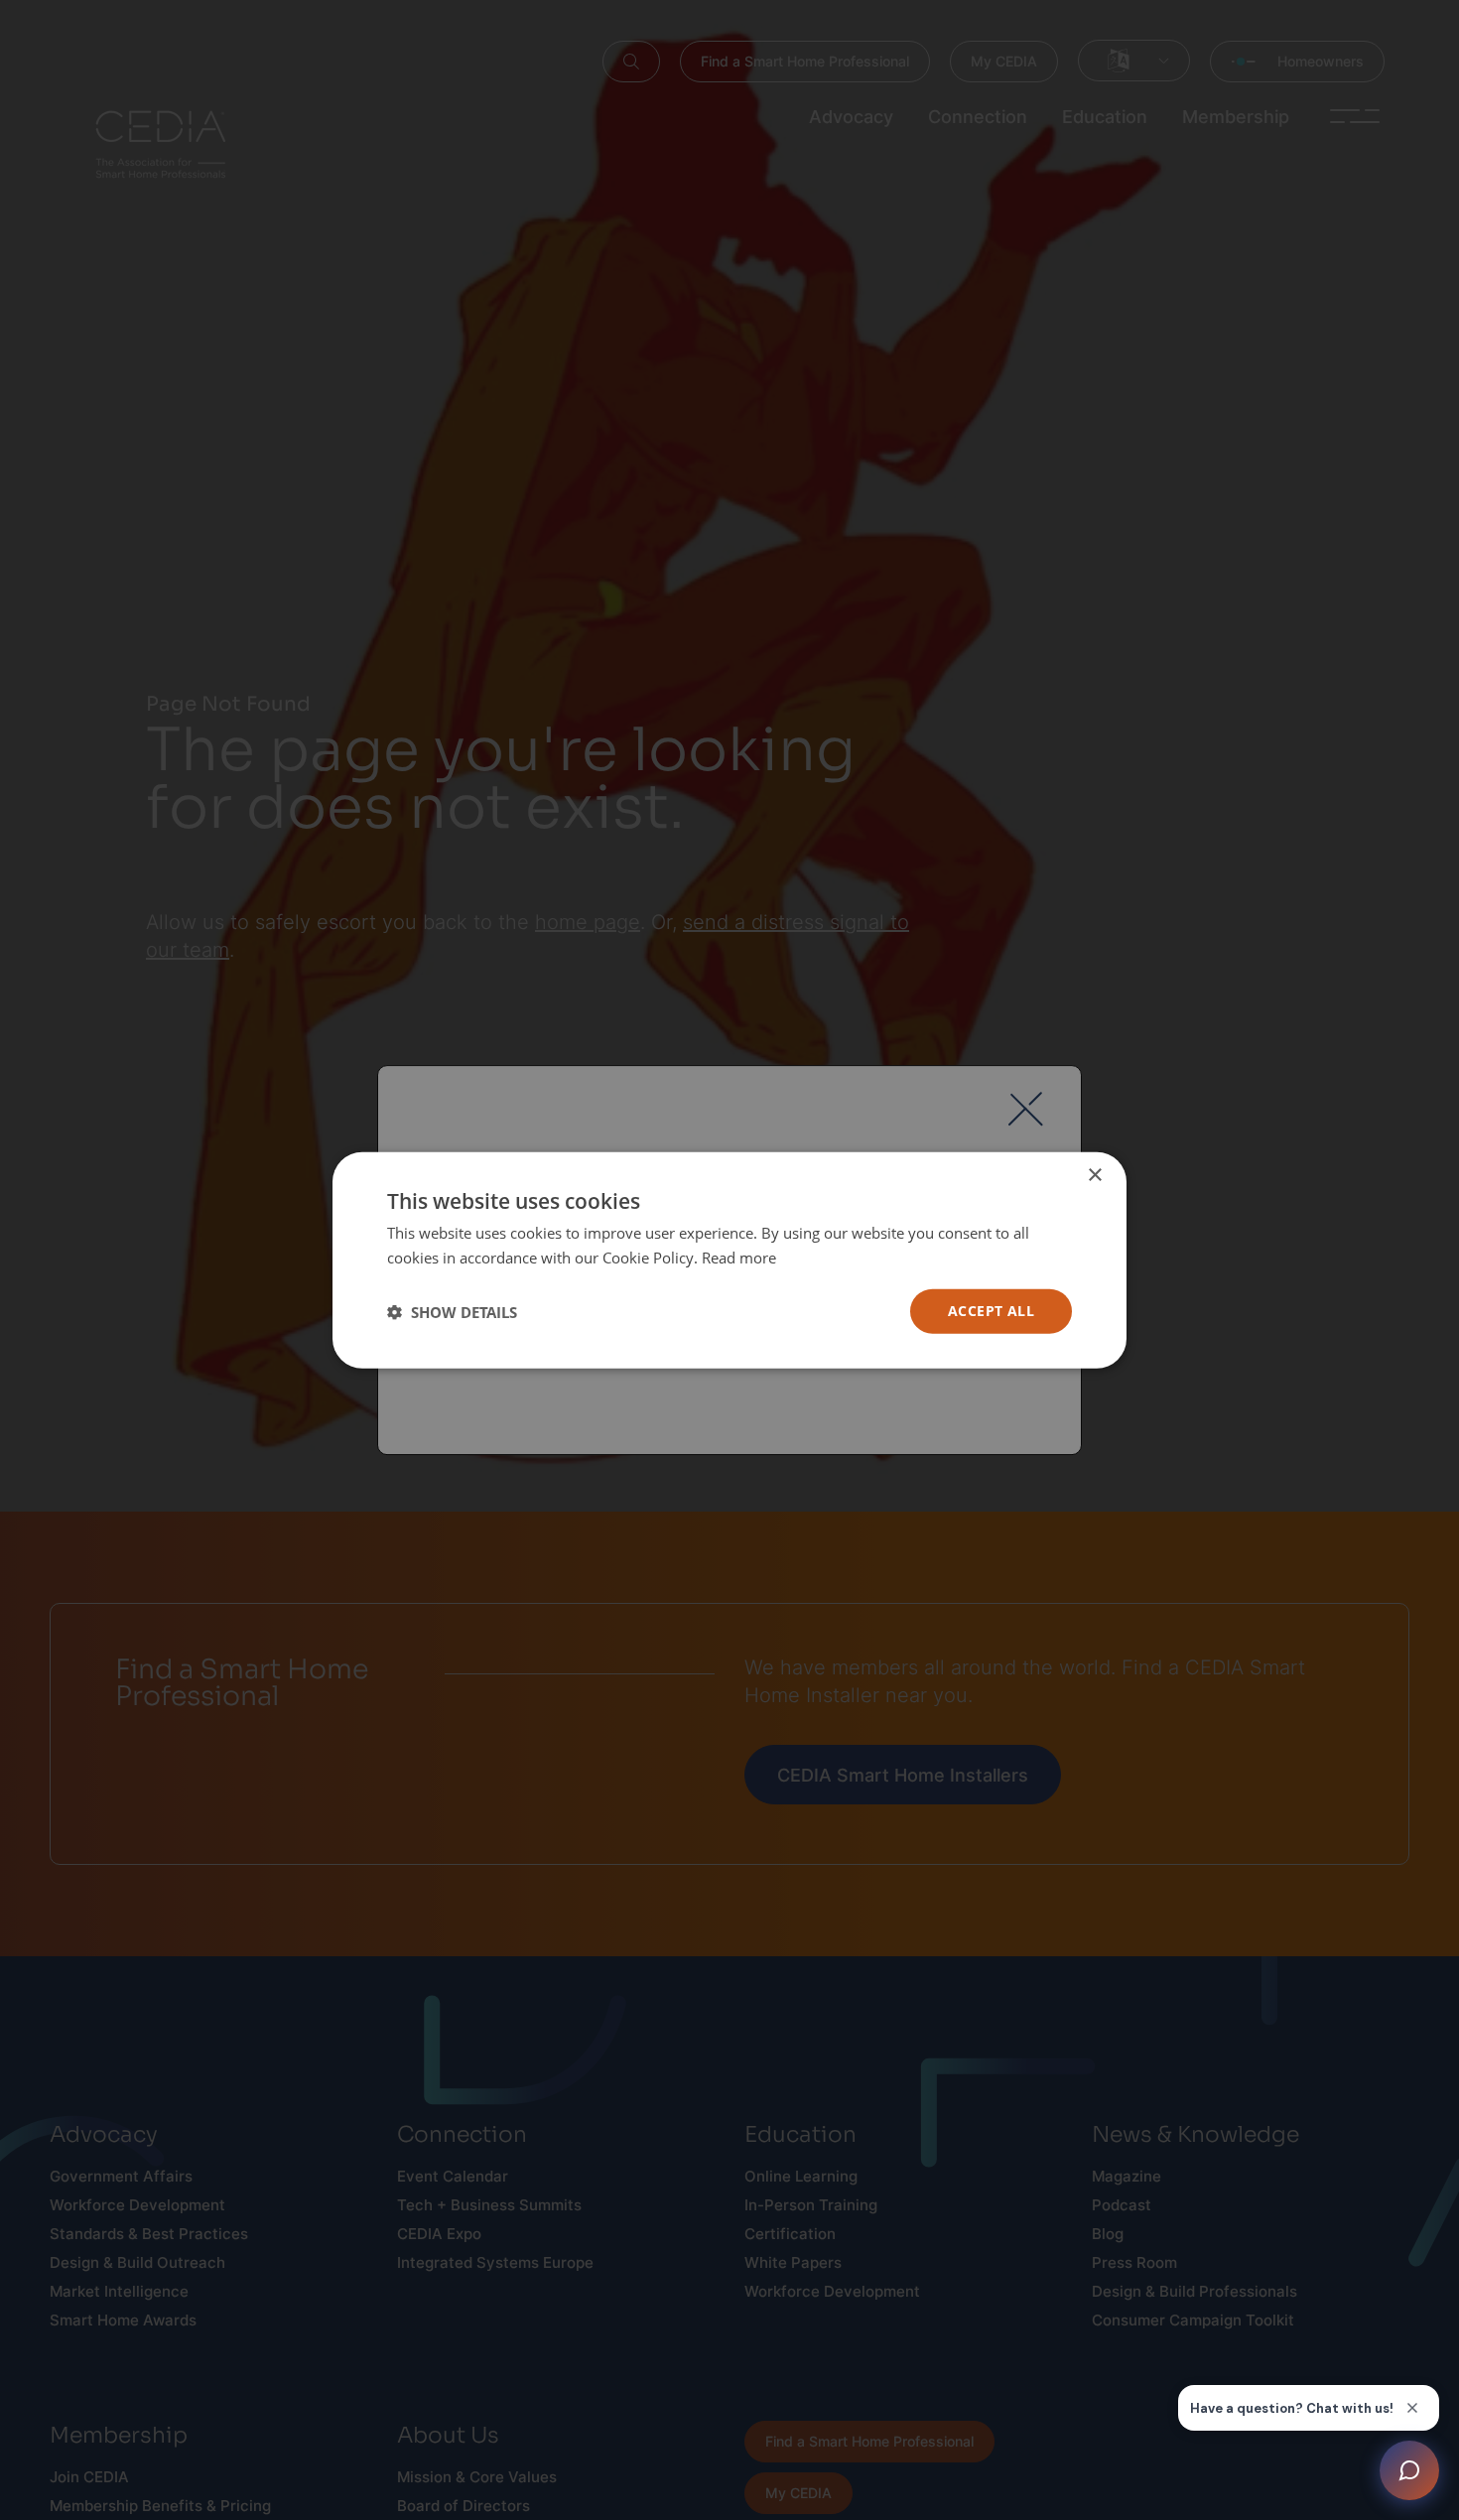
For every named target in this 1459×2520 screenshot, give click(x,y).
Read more (739, 1257)
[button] (452, 1311)
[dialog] (729, 1260)
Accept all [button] (991, 1311)
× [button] (1094, 1175)
